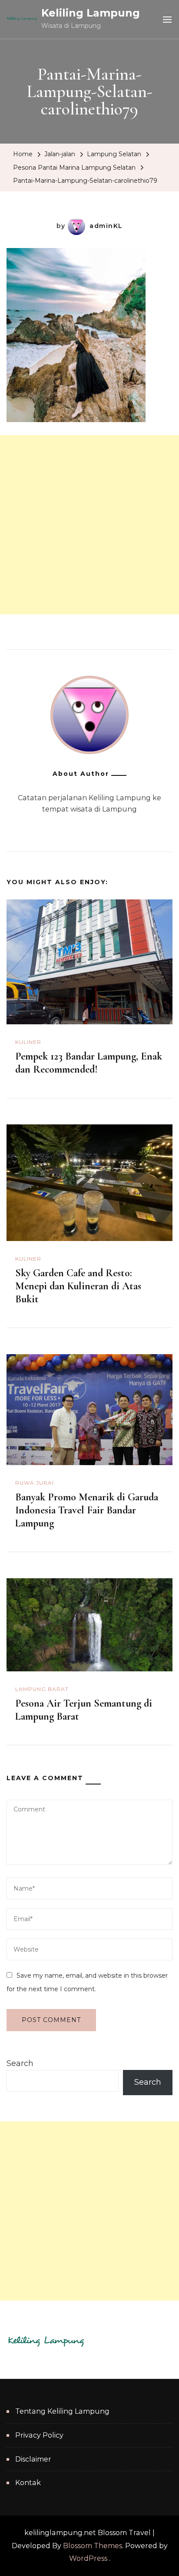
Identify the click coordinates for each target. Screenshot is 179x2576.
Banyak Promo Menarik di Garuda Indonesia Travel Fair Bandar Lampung (87, 1510)
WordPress (88, 2558)
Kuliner (28, 1042)
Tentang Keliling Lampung (62, 2411)
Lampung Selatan (114, 154)
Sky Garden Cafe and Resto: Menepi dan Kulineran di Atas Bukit (78, 1286)
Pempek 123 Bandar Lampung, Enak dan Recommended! (89, 1063)
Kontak (28, 2483)
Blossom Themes (93, 2546)
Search (20, 2063)
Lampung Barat (42, 1689)
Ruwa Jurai (35, 1483)
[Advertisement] (89, 525)
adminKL (106, 226)
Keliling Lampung (91, 13)
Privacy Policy (39, 2435)
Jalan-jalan (60, 154)
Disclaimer (33, 2459)
